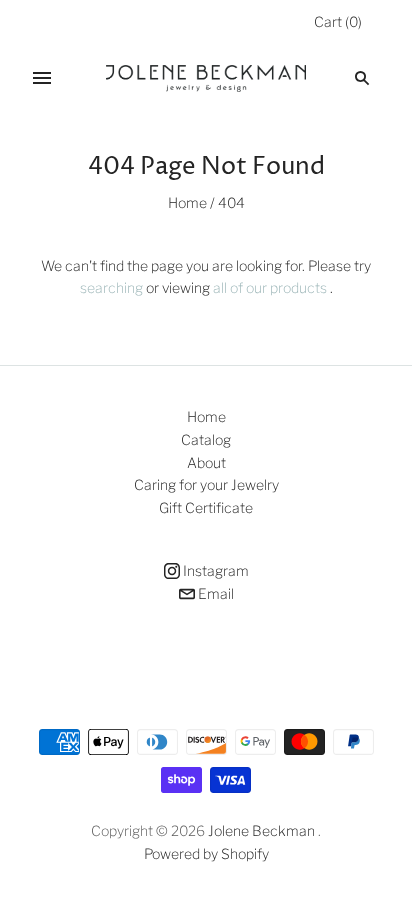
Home (187, 202)
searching (111, 287)
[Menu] (42, 78)
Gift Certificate (206, 507)
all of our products (270, 287)
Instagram (214, 570)
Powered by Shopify (206, 853)
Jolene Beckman (263, 830)
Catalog (206, 439)
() (338, 21)
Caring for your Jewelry (206, 484)
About (206, 462)
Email (214, 593)
